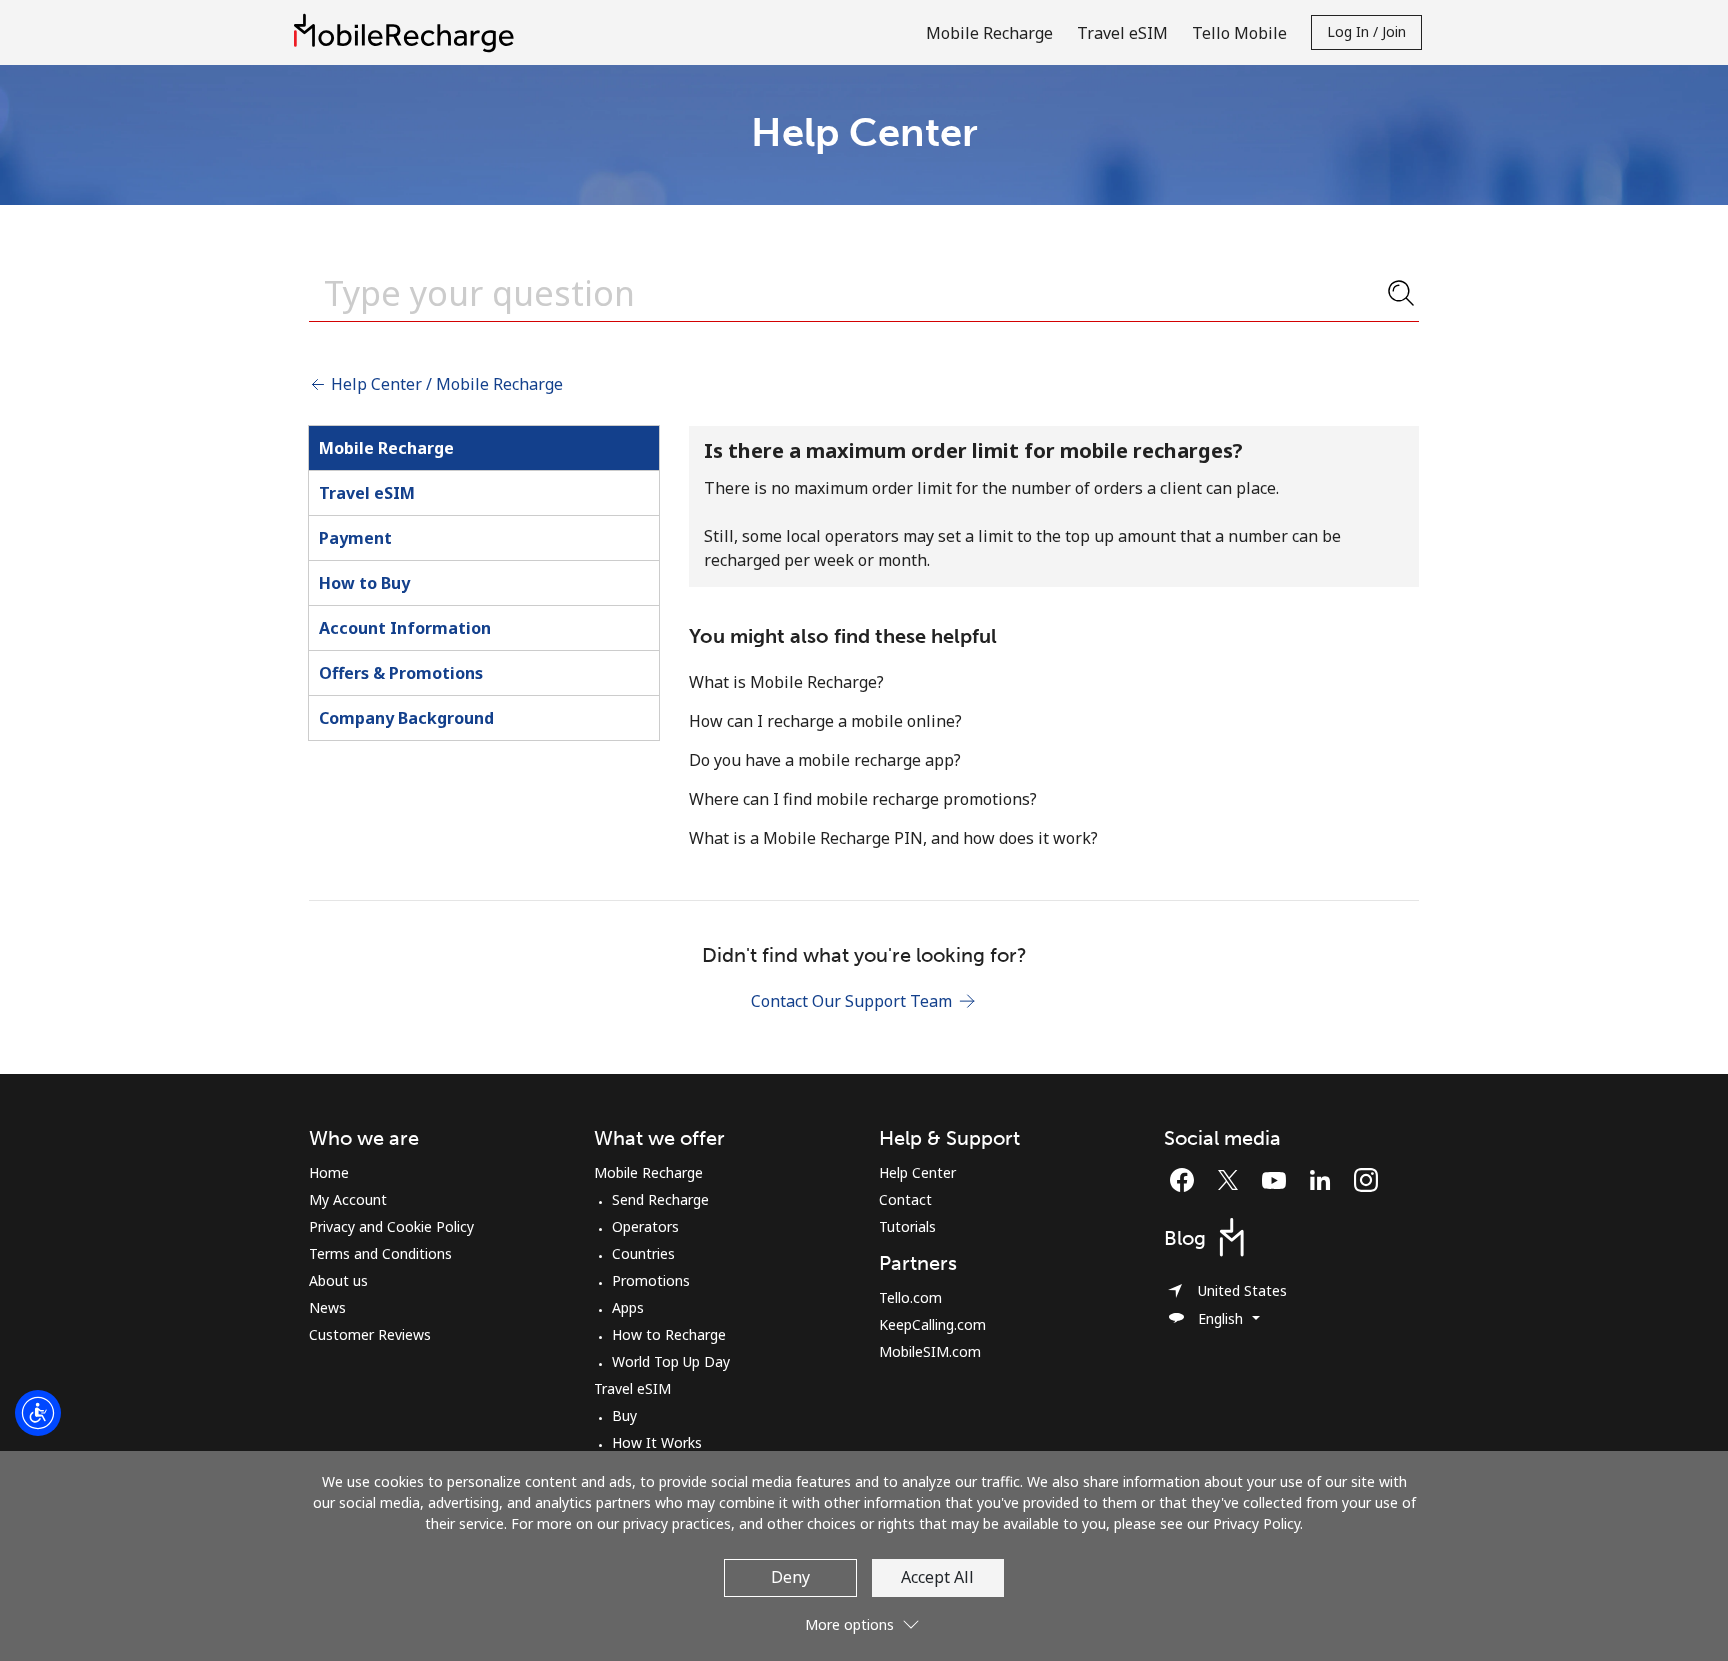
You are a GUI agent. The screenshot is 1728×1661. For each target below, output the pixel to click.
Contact (905, 1199)
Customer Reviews (370, 1334)
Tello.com (910, 1297)
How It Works (657, 1442)
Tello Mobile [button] (1239, 33)
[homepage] (409, 32)
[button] (864, 1616)
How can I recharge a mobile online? (825, 721)
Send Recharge (660, 1199)
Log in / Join (1366, 31)
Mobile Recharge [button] (989, 33)
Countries (643, 1253)
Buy (624, 1415)
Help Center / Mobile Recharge (445, 384)
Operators (645, 1226)
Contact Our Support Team (853, 1001)
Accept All (937, 1577)
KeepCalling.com (932, 1324)
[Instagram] (1366, 1180)
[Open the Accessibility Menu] (38, 1413)
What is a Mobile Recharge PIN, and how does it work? (893, 838)
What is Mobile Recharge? (786, 682)
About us (338, 1280)
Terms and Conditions (380, 1253)
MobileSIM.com (930, 1351)
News (327, 1307)
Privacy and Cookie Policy (391, 1226)
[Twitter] (1233, 1180)
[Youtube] (1279, 1180)
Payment (355, 538)
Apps (628, 1307)
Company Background (406, 718)
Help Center (917, 1172)
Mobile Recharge (386, 448)
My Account (348, 1199)
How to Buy (364, 583)
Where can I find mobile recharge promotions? (863, 799)
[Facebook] (1187, 1180)
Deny (790, 1577)
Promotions (651, 1280)
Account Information (405, 628)
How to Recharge (669, 1334)
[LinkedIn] (1325, 1180)
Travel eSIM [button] (1122, 33)
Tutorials (907, 1226)
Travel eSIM (367, 493)
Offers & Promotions (401, 673)
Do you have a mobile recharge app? (825, 760)
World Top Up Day (671, 1361)
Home (329, 1172)
